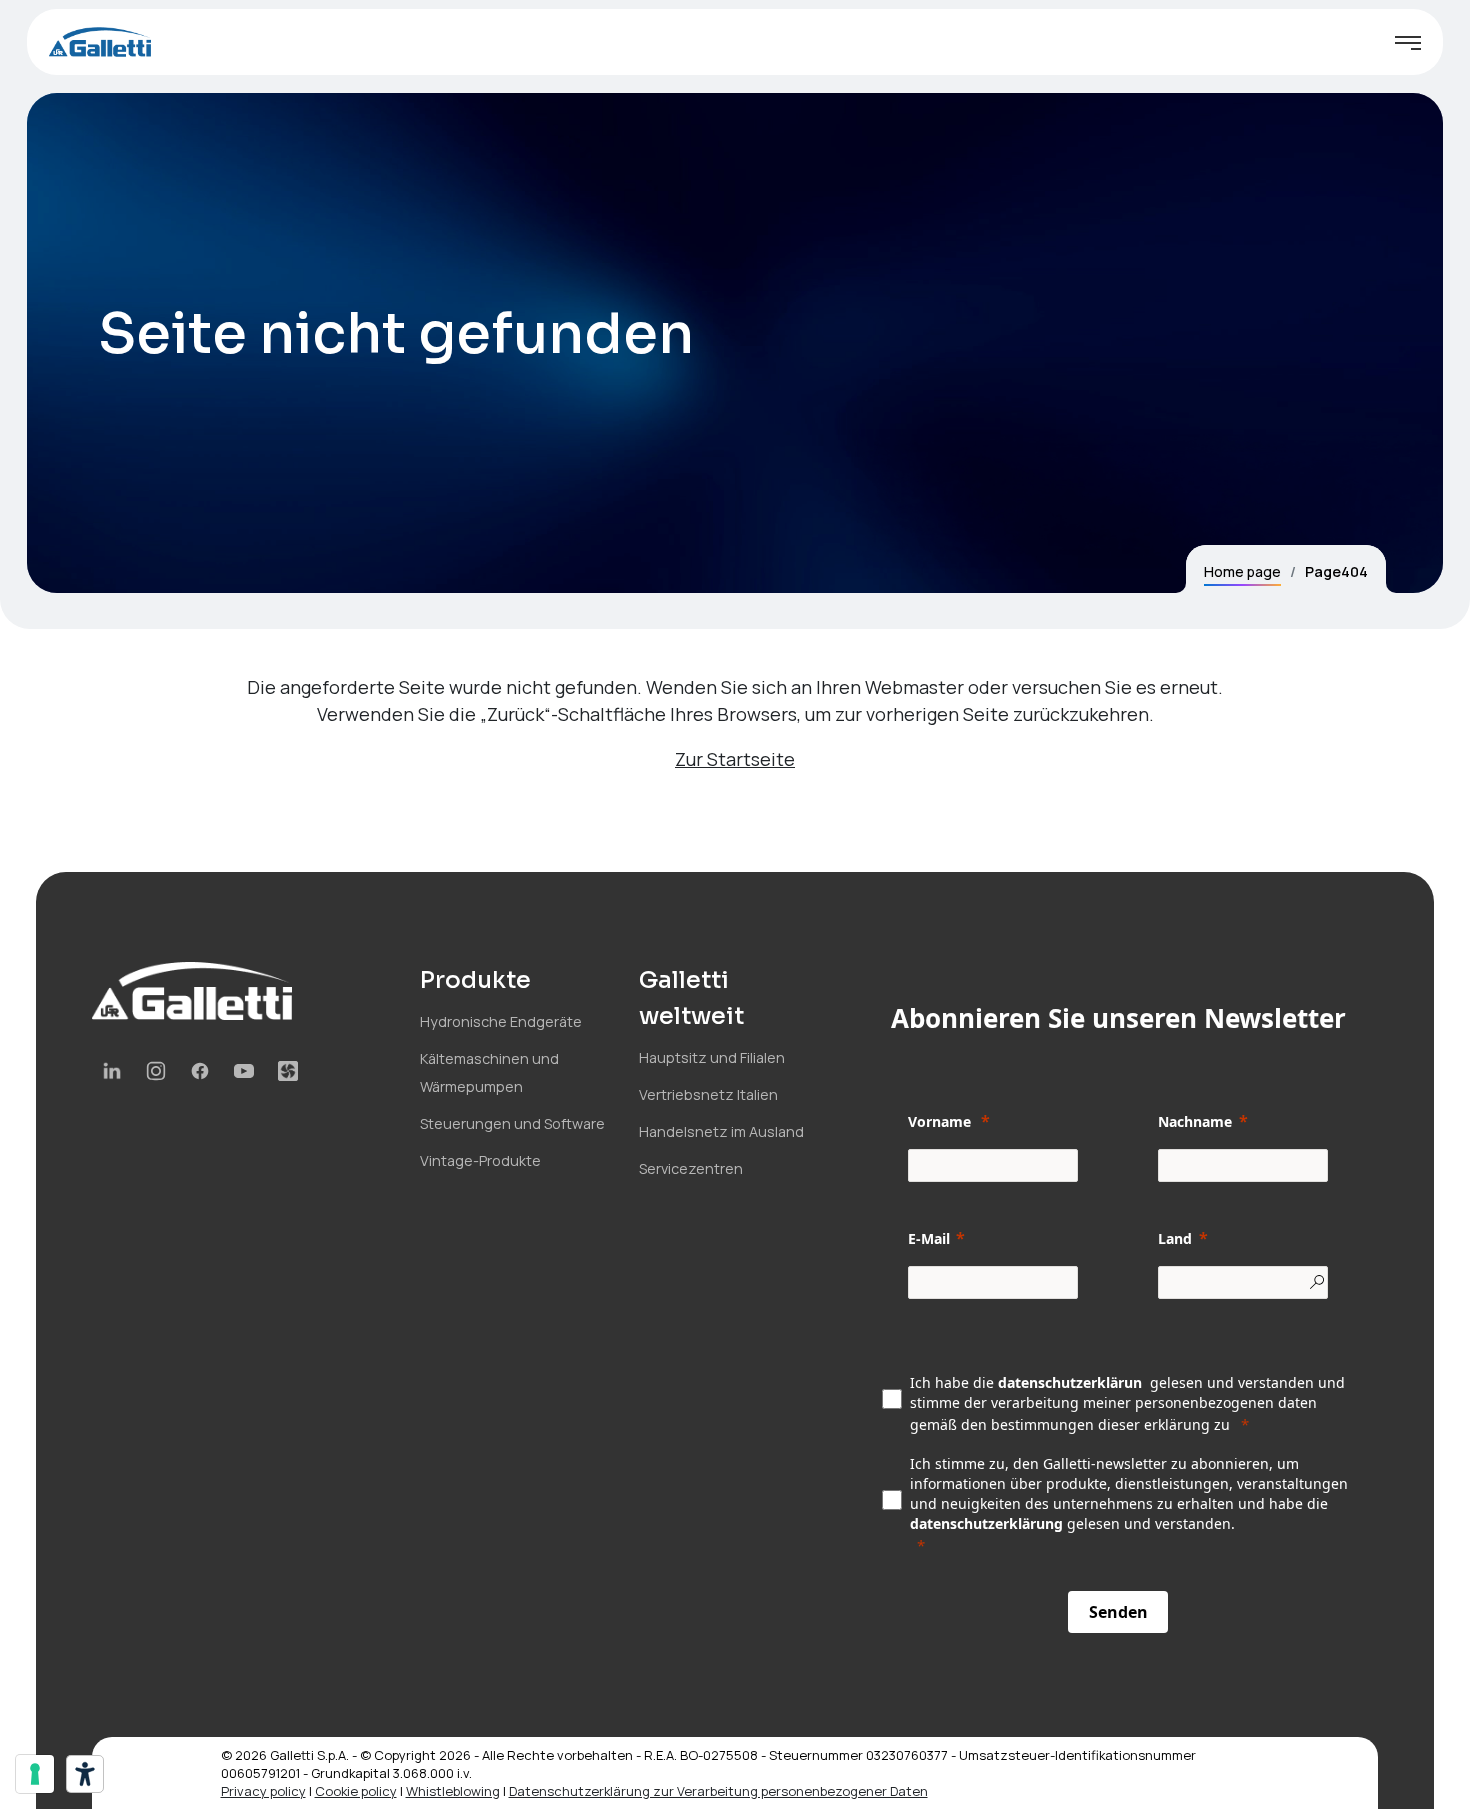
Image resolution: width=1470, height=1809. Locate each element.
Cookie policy (356, 1791)
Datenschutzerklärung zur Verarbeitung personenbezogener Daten (718, 1791)
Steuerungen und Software (512, 1123)
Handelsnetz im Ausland (721, 1131)
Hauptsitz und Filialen (712, 1057)
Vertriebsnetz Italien (708, 1094)
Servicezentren (691, 1168)
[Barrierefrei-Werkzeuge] (85, 1774)
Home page (1242, 571)
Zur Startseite (735, 759)
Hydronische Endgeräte (501, 1021)
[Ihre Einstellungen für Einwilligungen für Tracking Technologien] (35, 1774)
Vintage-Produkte (480, 1160)
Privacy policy (263, 1791)
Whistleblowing (453, 1791)
